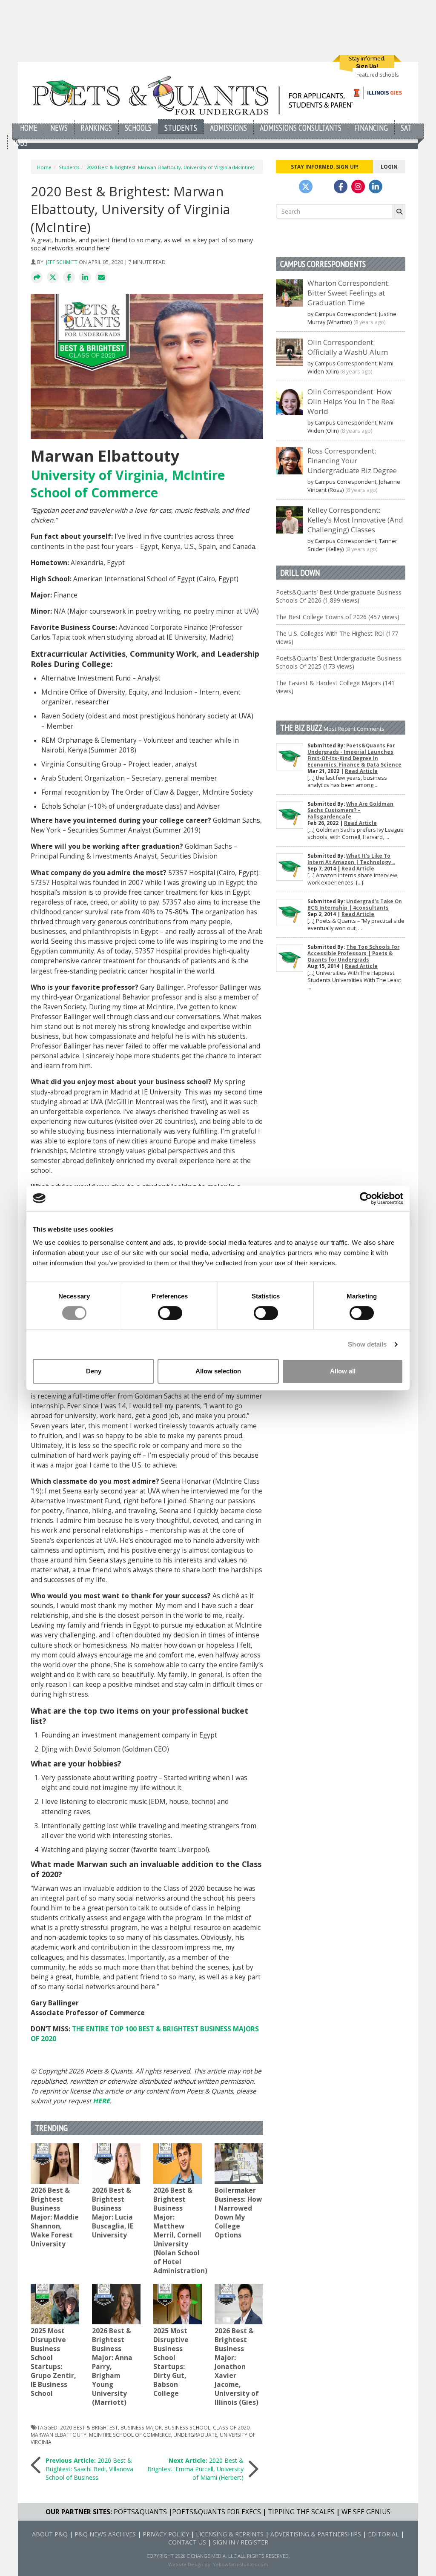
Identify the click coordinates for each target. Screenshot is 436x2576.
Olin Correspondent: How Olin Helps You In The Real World (351, 401)
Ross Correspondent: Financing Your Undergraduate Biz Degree (352, 461)
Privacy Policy (166, 2534)
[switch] (170, 1313)
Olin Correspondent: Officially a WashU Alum (348, 347)
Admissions (228, 128)
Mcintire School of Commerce (130, 2435)
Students (181, 128)
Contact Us (187, 2542)
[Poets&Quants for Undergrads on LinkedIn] (376, 187)
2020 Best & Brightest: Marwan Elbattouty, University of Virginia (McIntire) (170, 167)
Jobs (21, 142)
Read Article (361, 771)
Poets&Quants (140, 2512)
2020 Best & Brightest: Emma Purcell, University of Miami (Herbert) (195, 2469)
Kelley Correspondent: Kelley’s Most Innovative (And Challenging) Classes (355, 520)
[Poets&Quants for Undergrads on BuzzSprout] (323, 187)
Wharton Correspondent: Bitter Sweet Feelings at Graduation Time (349, 293)
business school (187, 2427)
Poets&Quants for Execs (217, 2512)
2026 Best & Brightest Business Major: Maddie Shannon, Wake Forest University (55, 2217)
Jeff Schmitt (62, 262)
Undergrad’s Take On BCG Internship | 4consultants (355, 905)
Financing (371, 128)
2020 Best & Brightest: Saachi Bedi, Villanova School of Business (89, 2469)
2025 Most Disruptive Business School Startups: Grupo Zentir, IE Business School (53, 2362)
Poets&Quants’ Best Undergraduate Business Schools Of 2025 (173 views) (339, 662)
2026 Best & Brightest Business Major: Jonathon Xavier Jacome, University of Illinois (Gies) (237, 2367)
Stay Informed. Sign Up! (325, 167)
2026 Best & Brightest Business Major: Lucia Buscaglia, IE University (113, 2213)
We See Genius (366, 2512)
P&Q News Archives (105, 2534)
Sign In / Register (241, 2542)
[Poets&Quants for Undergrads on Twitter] (306, 187)
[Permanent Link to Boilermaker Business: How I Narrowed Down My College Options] (239, 2164)
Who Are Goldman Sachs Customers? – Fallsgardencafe (350, 810)
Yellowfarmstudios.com (241, 2564)
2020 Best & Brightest (89, 2427)
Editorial (383, 2534)
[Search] (399, 211)
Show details (367, 1344)
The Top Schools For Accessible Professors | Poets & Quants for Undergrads (353, 953)
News (59, 128)
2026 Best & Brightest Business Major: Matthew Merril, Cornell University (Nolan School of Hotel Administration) (180, 2231)
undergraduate (195, 2435)
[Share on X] (53, 278)
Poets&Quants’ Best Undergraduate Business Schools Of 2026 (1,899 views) (339, 596)
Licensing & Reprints (230, 2534)
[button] (37, 278)
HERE (101, 2101)
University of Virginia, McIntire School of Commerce (128, 484)
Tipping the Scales (301, 2512)
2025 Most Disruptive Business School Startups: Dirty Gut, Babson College (171, 2362)
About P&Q (50, 2534)
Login (389, 167)
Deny (94, 1371)
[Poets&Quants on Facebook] (358, 187)
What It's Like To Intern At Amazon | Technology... (351, 859)
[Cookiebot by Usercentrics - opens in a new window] (366, 1198)
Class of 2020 (231, 2427)
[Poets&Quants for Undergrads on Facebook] (341, 187)
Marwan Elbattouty (59, 2435)
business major (141, 2427)
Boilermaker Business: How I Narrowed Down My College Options (238, 2213)
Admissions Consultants (301, 128)
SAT (406, 128)
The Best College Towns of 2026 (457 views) (338, 617)
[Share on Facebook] (69, 278)
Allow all (343, 1371)
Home (29, 128)
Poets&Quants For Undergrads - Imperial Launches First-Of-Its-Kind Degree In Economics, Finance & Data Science (354, 755)
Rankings (96, 128)
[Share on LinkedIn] (85, 278)
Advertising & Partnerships (316, 2534)
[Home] (196, 95)
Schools (138, 128)
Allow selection (218, 1371)
